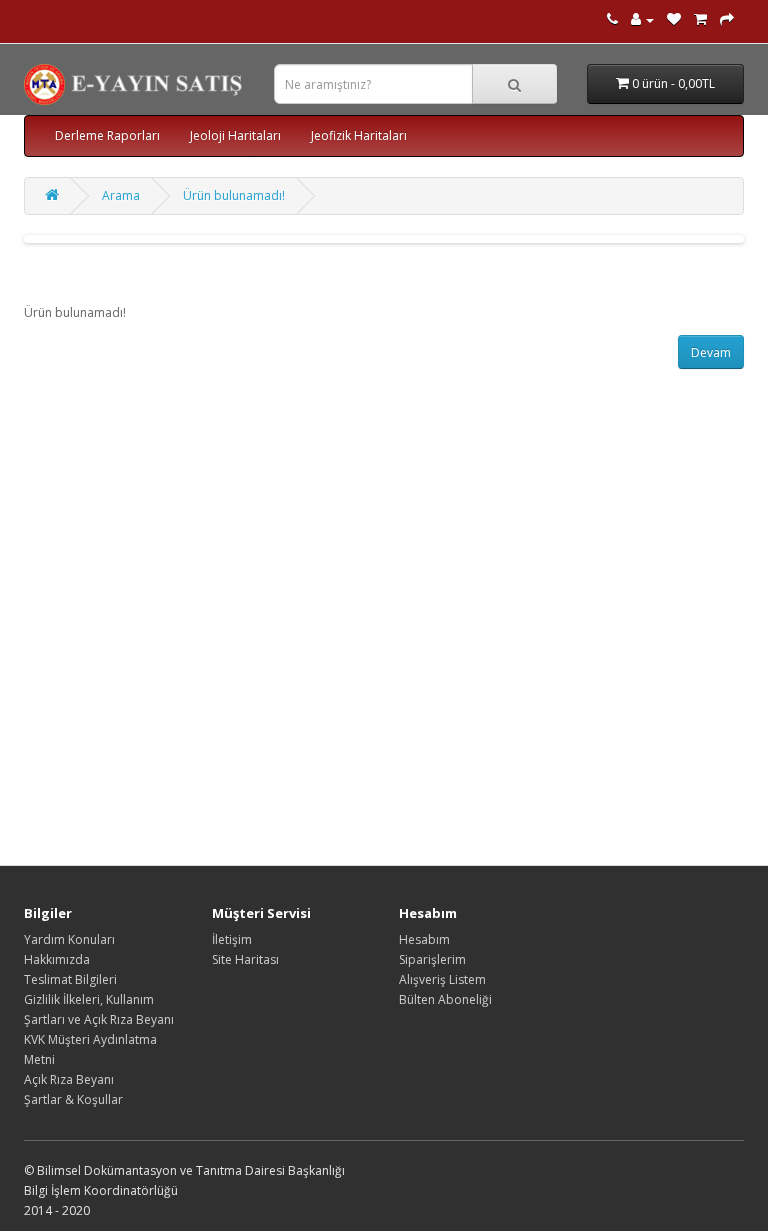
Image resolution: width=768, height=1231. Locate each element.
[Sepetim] (700, 19)
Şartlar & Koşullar (73, 1099)
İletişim (232, 939)
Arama (121, 195)
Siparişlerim (432, 959)
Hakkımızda (57, 959)
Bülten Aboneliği (445, 999)
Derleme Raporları (107, 135)
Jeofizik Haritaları (359, 135)
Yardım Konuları (69, 939)
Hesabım (424, 939)
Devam (711, 352)
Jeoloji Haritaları (235, 135)
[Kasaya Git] (727, 19)
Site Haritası (245, 959)
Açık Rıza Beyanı (69, 1079)
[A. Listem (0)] (674, 19)
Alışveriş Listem (442, 979)
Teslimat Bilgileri (70, 979)
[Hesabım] (642, 19)
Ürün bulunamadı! (234, 195)
